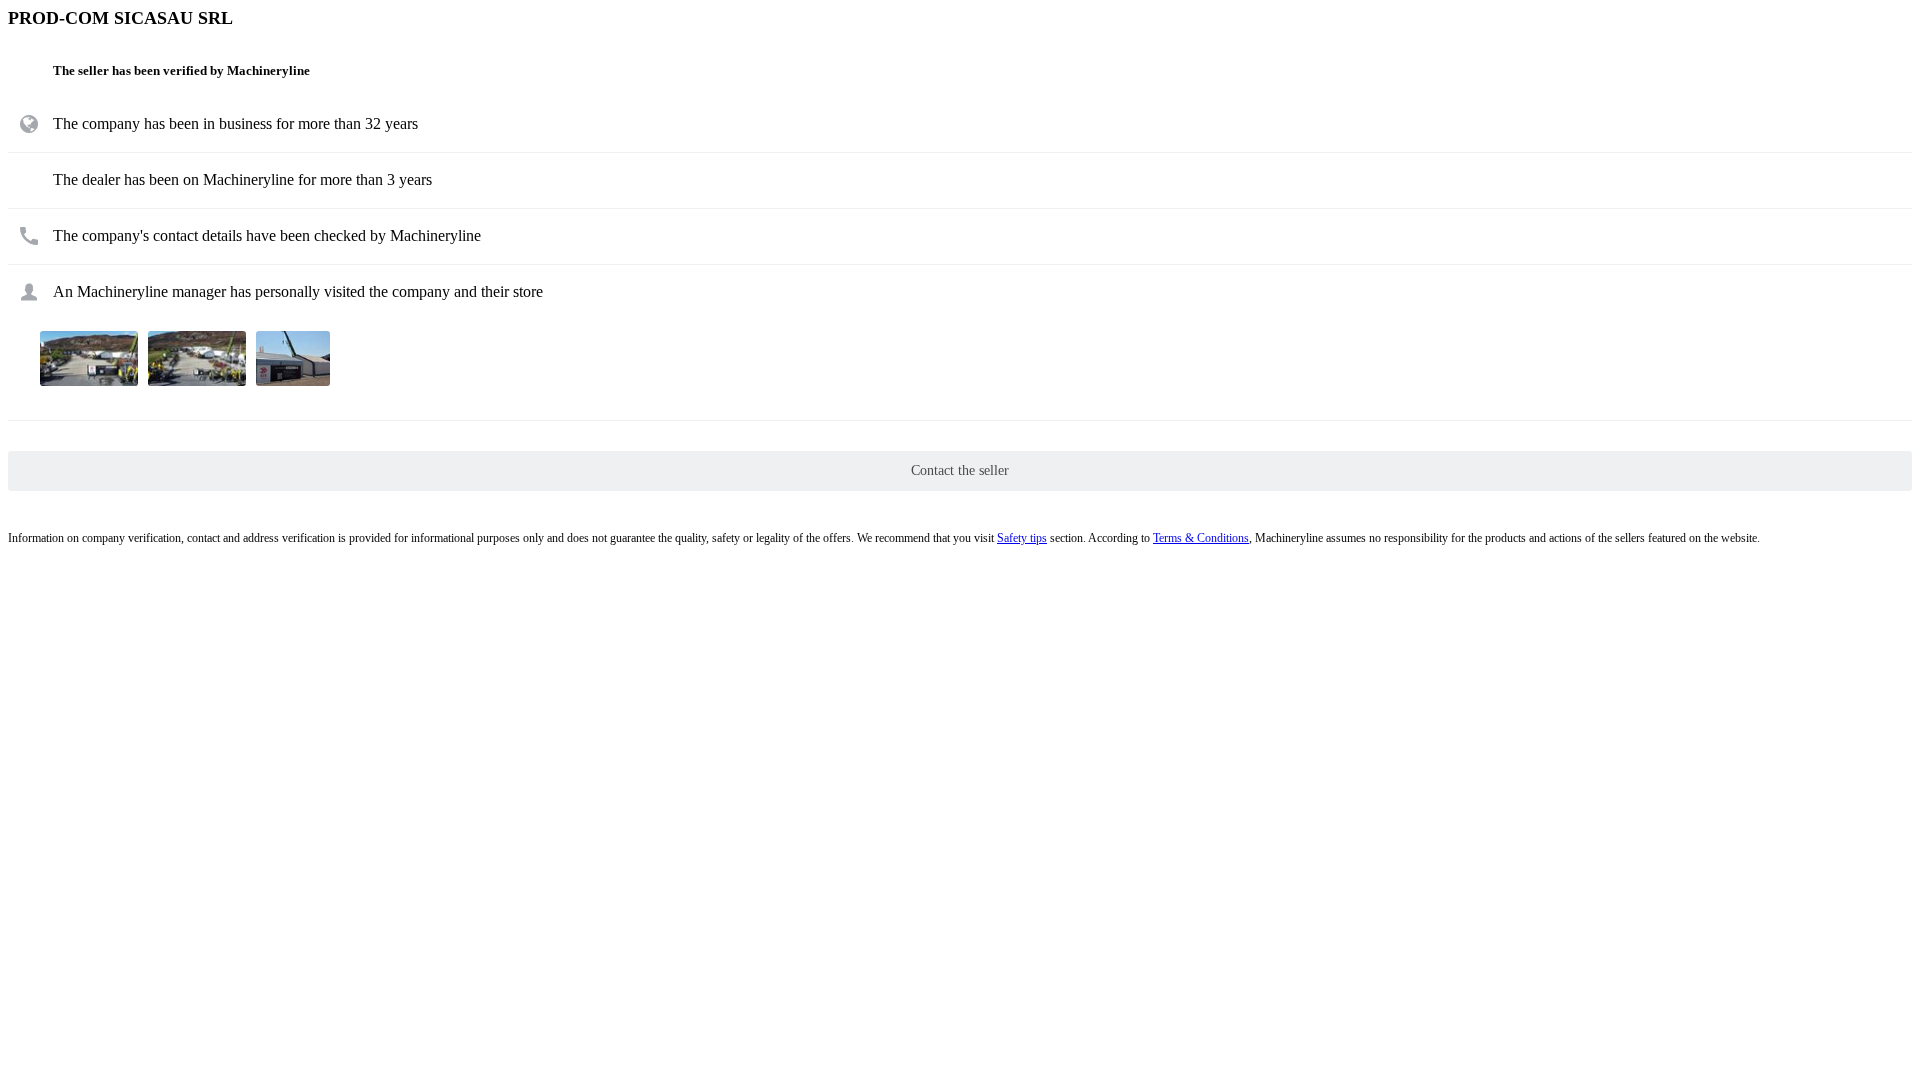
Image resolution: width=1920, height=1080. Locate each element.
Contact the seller (960, 470)
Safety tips (1022, 538)
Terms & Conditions (1201, 538)
